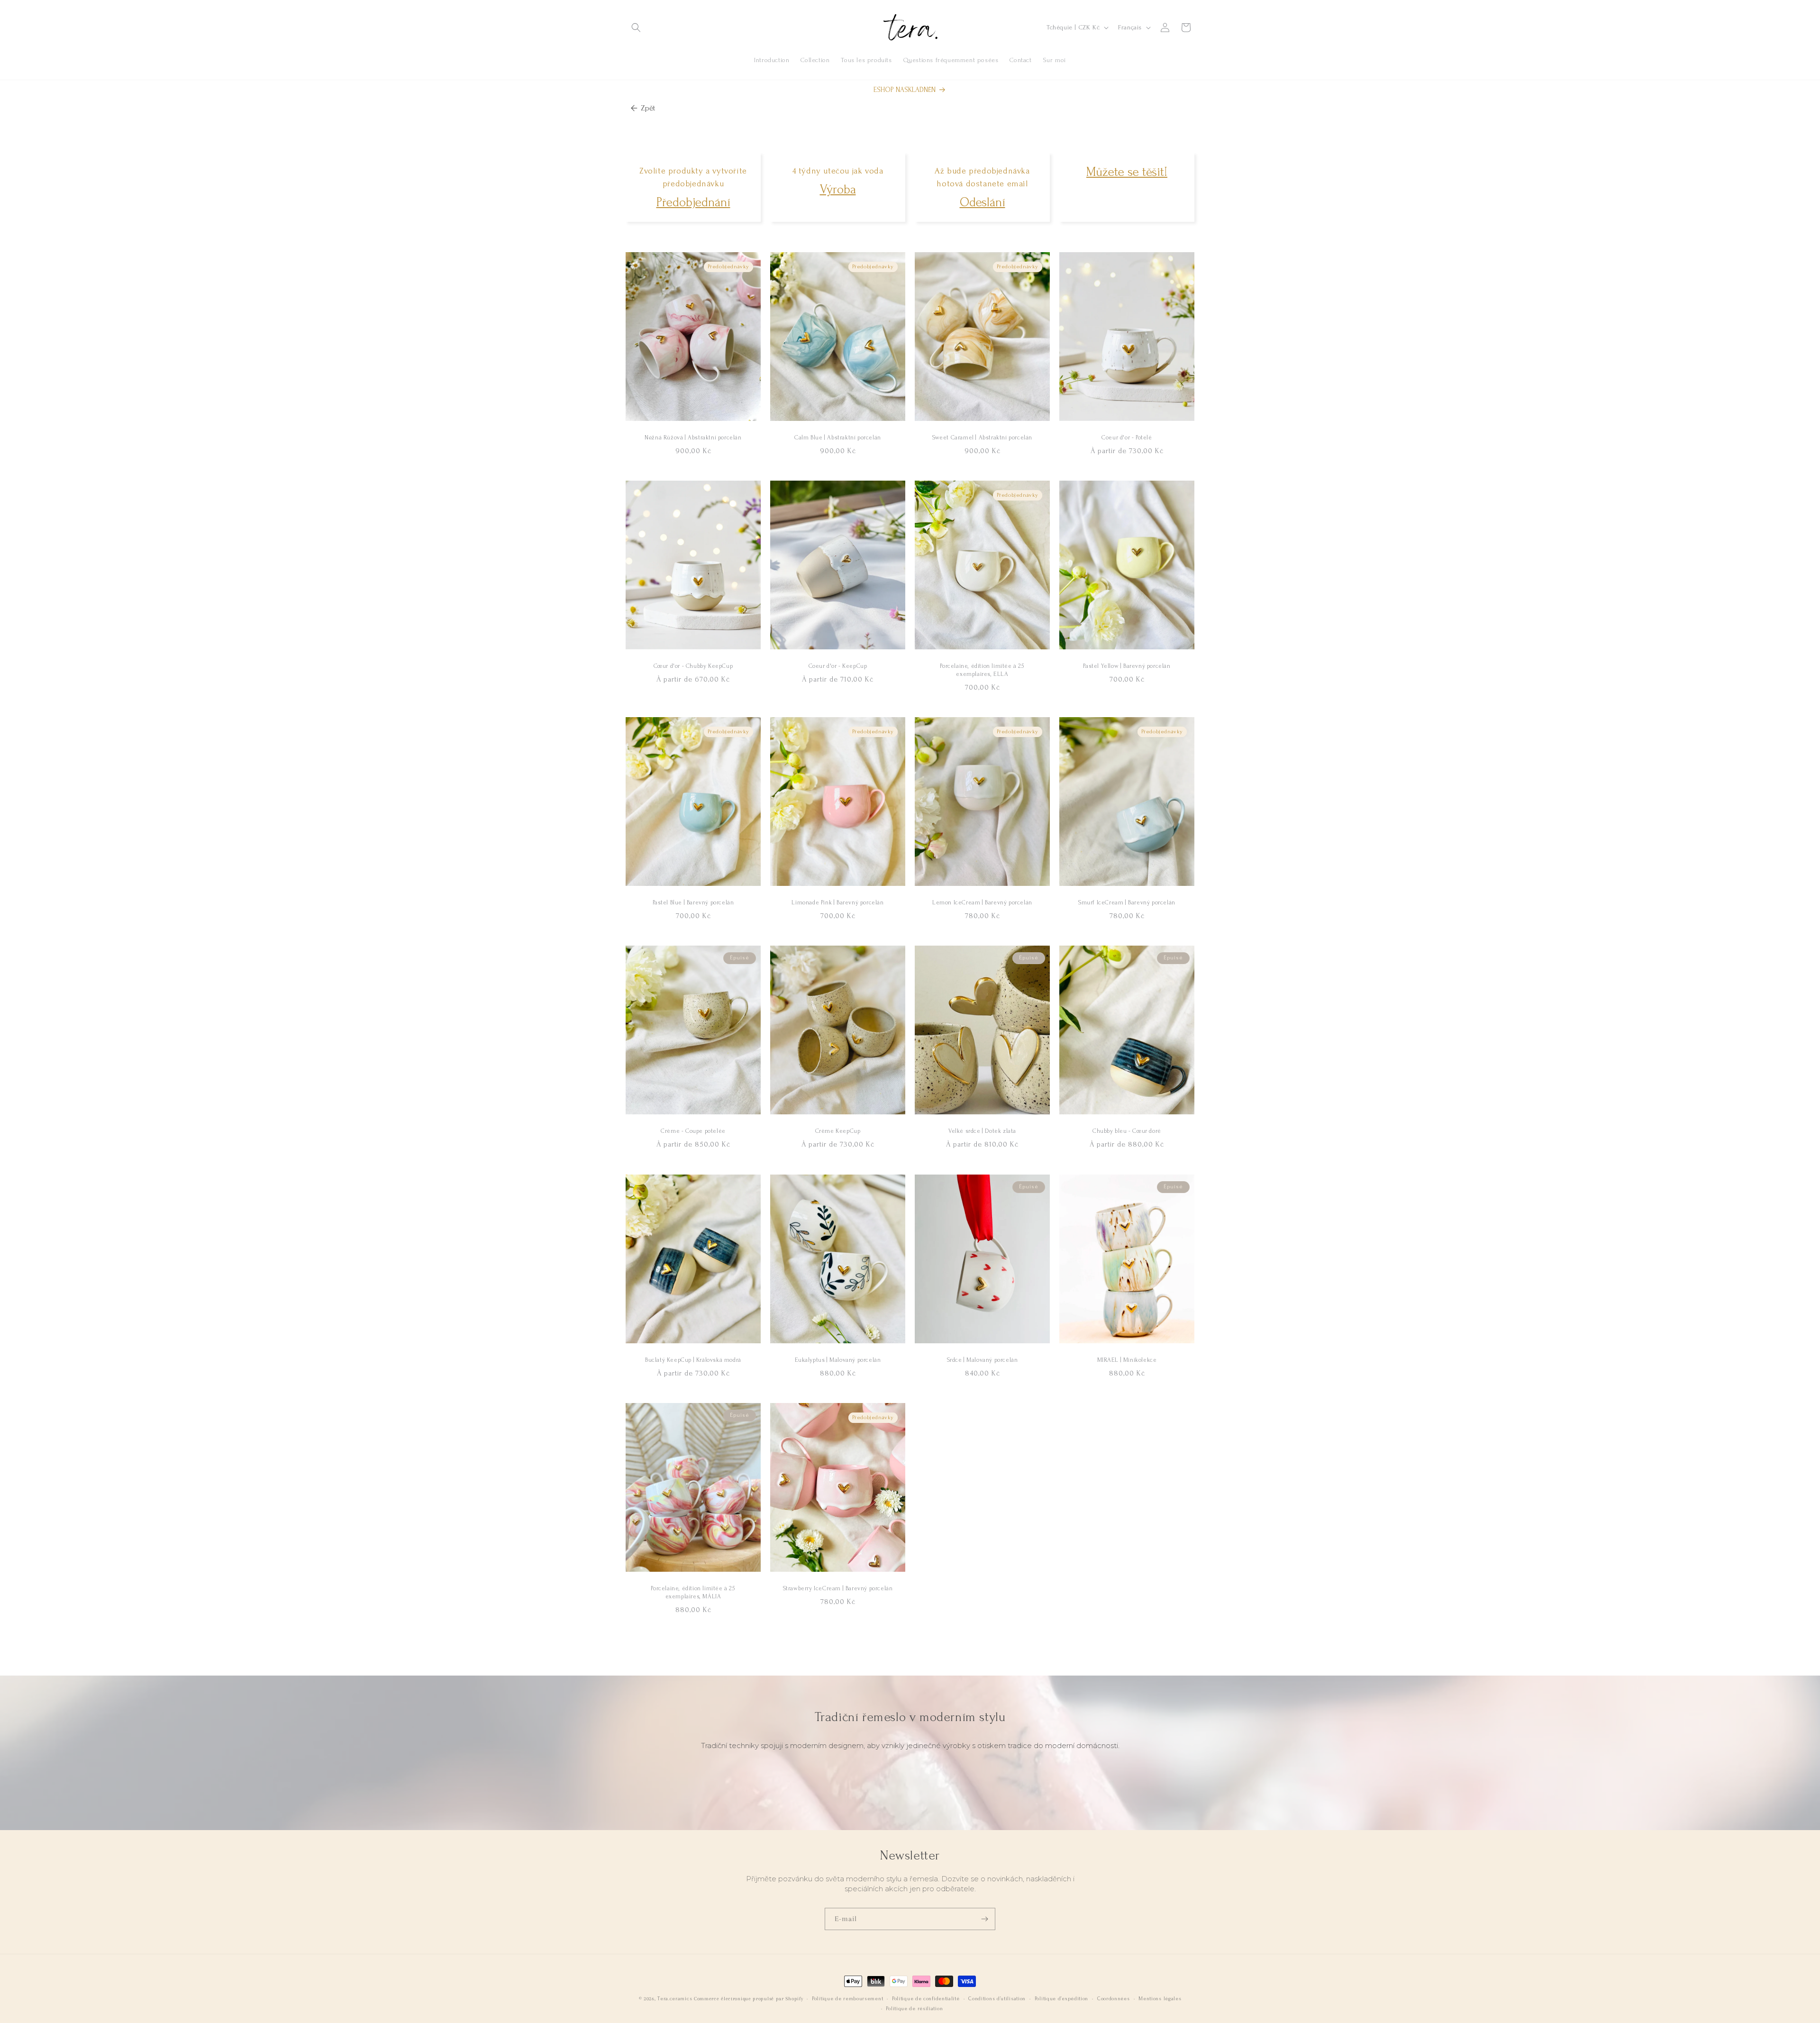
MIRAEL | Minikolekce (1127, 1360)
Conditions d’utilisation (997, 1999)
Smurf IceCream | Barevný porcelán (1127, 903)
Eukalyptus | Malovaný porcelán (838, 1360)
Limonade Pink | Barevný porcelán (837, 903)
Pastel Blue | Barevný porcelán (693, 903)
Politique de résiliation (914, 2009)
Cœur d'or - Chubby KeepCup (693, 666)
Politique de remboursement (847, 1999)
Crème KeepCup (838, 1131)
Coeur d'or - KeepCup (838, 666)
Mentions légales (1160, 1999)
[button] (636, 27)
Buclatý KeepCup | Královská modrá (693, 1360)
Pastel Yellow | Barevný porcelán (1127, 666)
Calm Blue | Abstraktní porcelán (838, 437)
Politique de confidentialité (926, 1999)
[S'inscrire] (984, 1919)
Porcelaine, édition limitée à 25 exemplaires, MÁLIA (693, 1592)
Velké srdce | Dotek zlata (982, 1131)
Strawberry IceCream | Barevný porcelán (838, 1588)
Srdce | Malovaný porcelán (983, 1360)
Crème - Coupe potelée (693, 1131)
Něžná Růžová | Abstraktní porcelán (693, 437)
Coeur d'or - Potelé (1127, 437)
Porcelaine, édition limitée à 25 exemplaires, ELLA (982, 670)
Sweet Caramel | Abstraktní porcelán (982, 437)
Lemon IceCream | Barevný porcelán (982, 903)
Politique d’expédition (1061, 1999)
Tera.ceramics (675, 1999)
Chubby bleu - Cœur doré (1127, 1131)
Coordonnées (1114, 1999)
